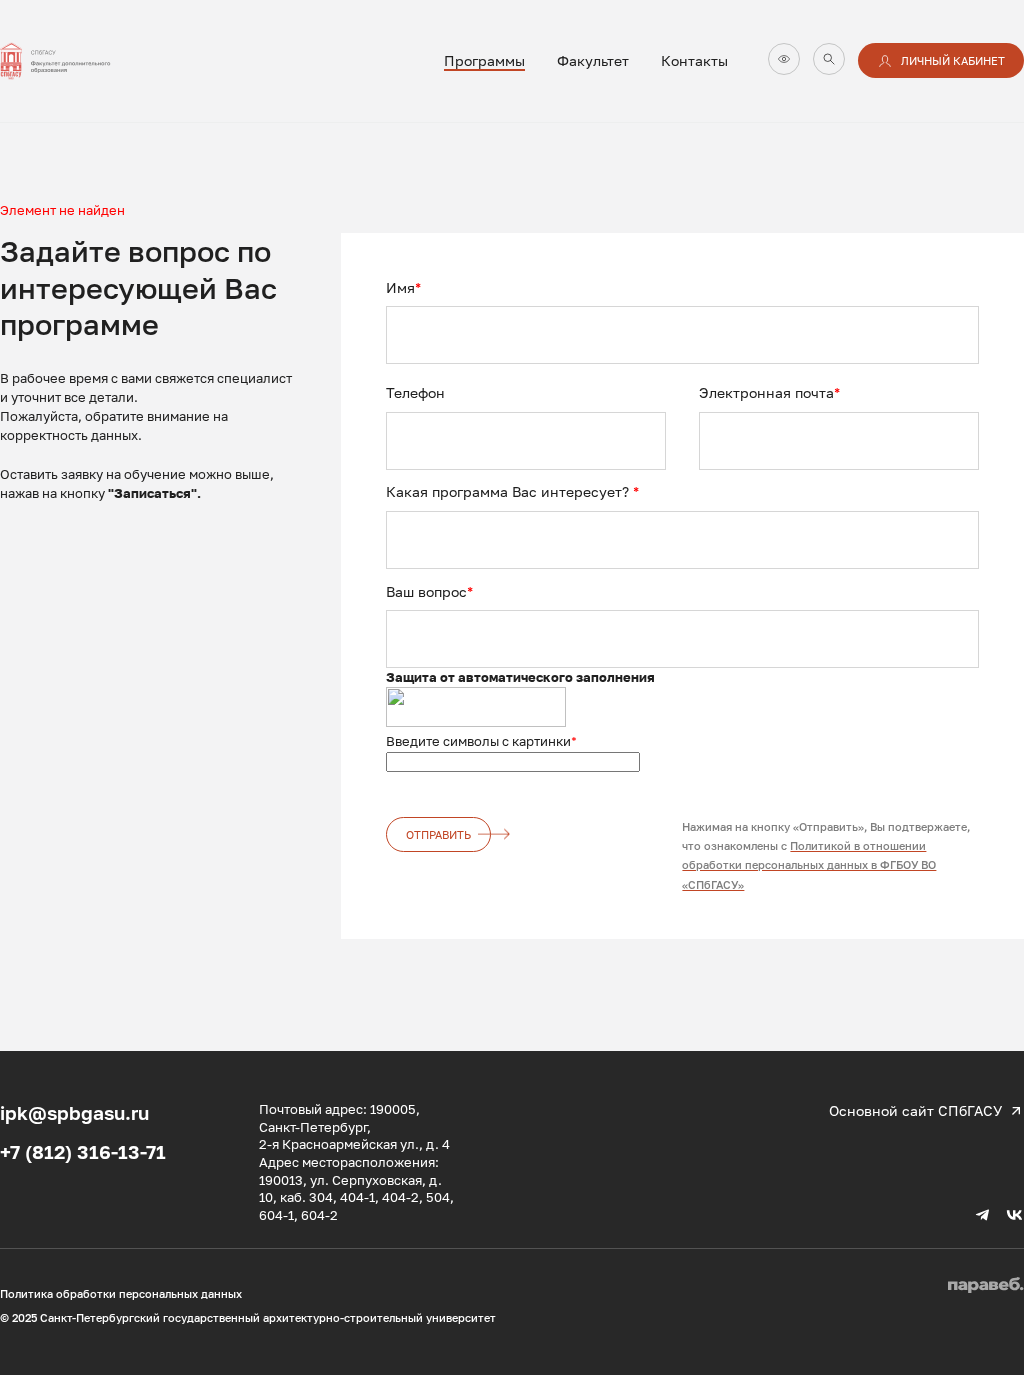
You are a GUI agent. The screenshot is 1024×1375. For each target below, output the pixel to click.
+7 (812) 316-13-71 (83, 1151)
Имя (403, 287)
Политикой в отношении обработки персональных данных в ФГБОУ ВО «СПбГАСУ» (809, 864)
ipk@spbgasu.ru (74, 1112)
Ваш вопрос (429, 591)
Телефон (415, 392)
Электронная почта (769, 392)
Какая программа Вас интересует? (512, 491)
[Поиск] (829, 59)
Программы (484, 60)
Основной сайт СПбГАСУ (915, 1110)
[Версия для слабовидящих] (784, 59)
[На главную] (70, 61)
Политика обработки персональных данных (121, 1293)
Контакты (694, 60)
